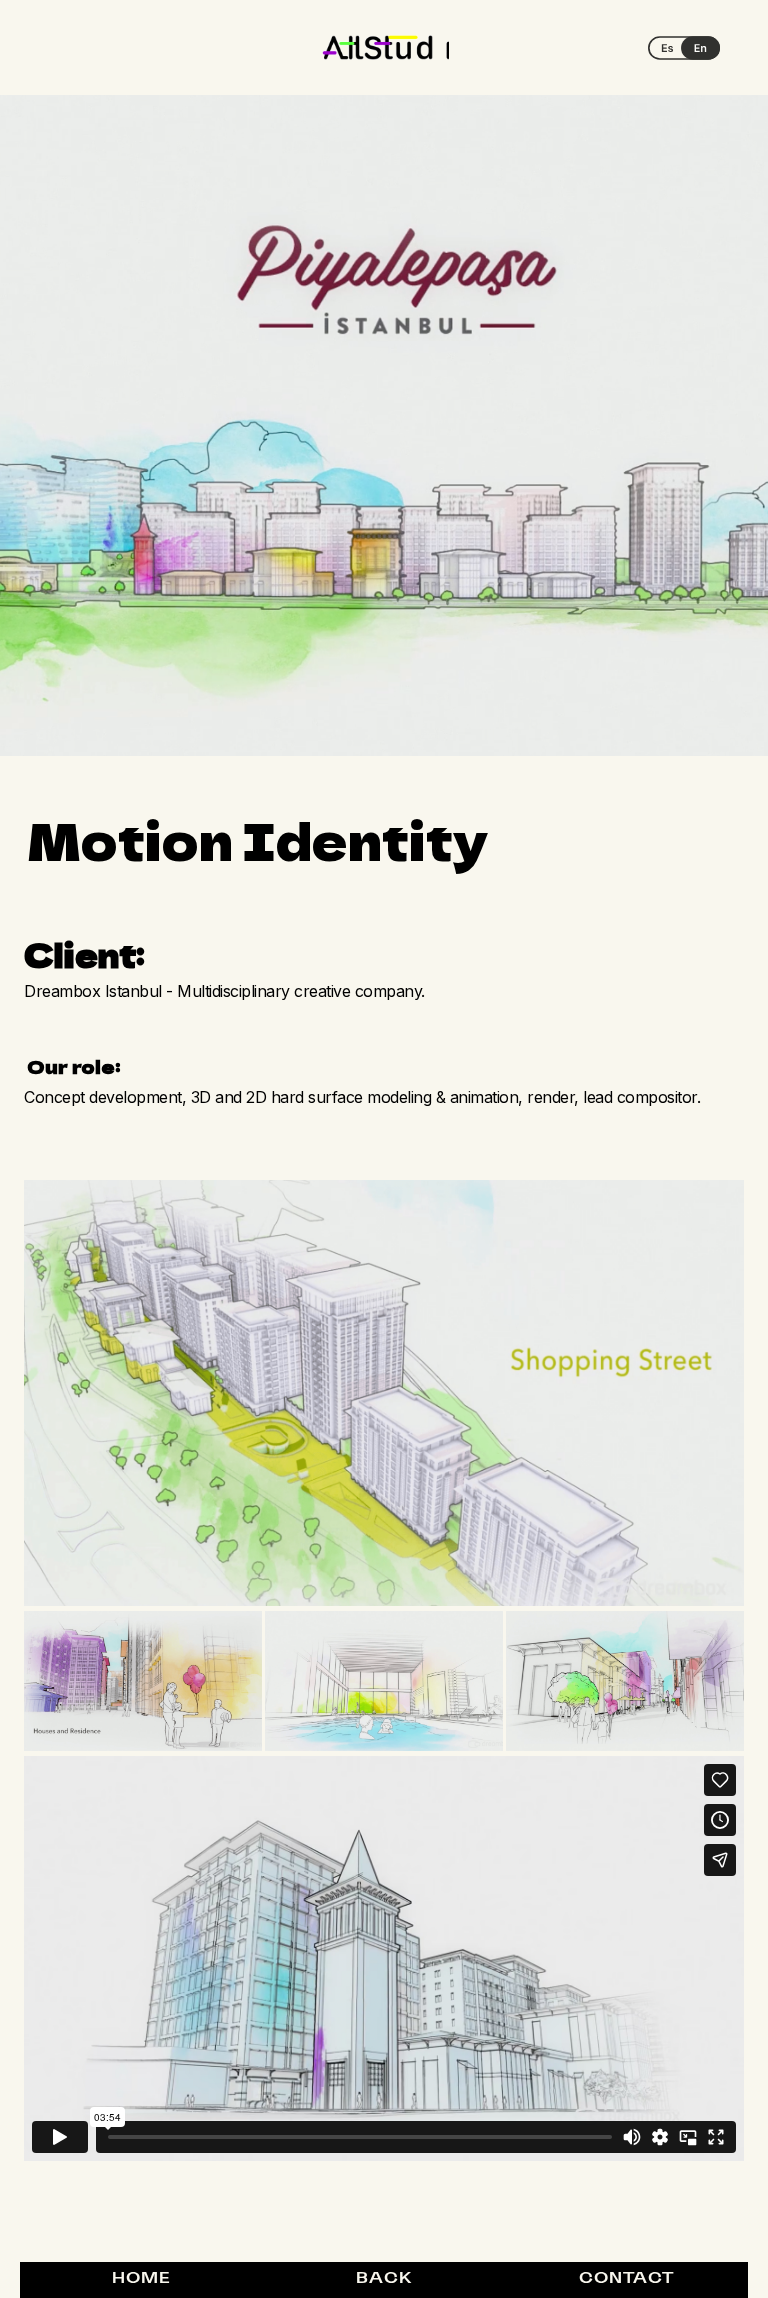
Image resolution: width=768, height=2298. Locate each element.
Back (384, 2279)
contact (626, 2279)
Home (141, 2279)
